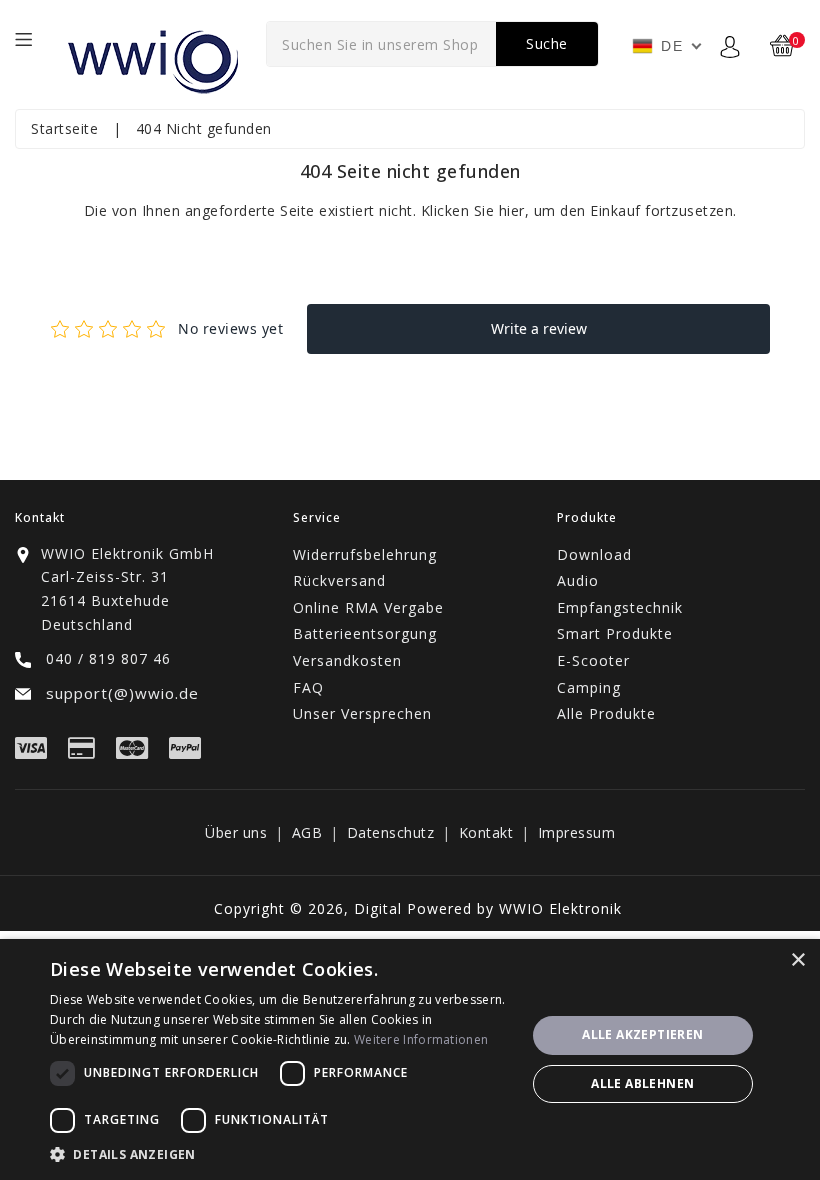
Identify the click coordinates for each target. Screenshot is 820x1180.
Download (594, 554)
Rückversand (339, 580)
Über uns (236, 832)
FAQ (308, 687)
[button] (281, 1154)
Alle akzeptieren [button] (642, 1034)
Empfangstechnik (620, 607)
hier (512, 210)
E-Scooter (593, 660)
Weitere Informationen (421, 1039)
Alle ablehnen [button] (642, 1083)
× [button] (797, 960)
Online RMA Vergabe (368, 607)
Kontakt (486, 832)
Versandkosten (347, 660)
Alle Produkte (606, 713)
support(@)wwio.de (120, 693)
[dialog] (410, 1059)
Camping (589, 687)
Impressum (577, 832)
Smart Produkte (615, 633)
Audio (578, 580)
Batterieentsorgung (365, 633)
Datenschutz (391, 832)
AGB (307, 832)
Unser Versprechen (362, 713)
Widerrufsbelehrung (365, 554)
